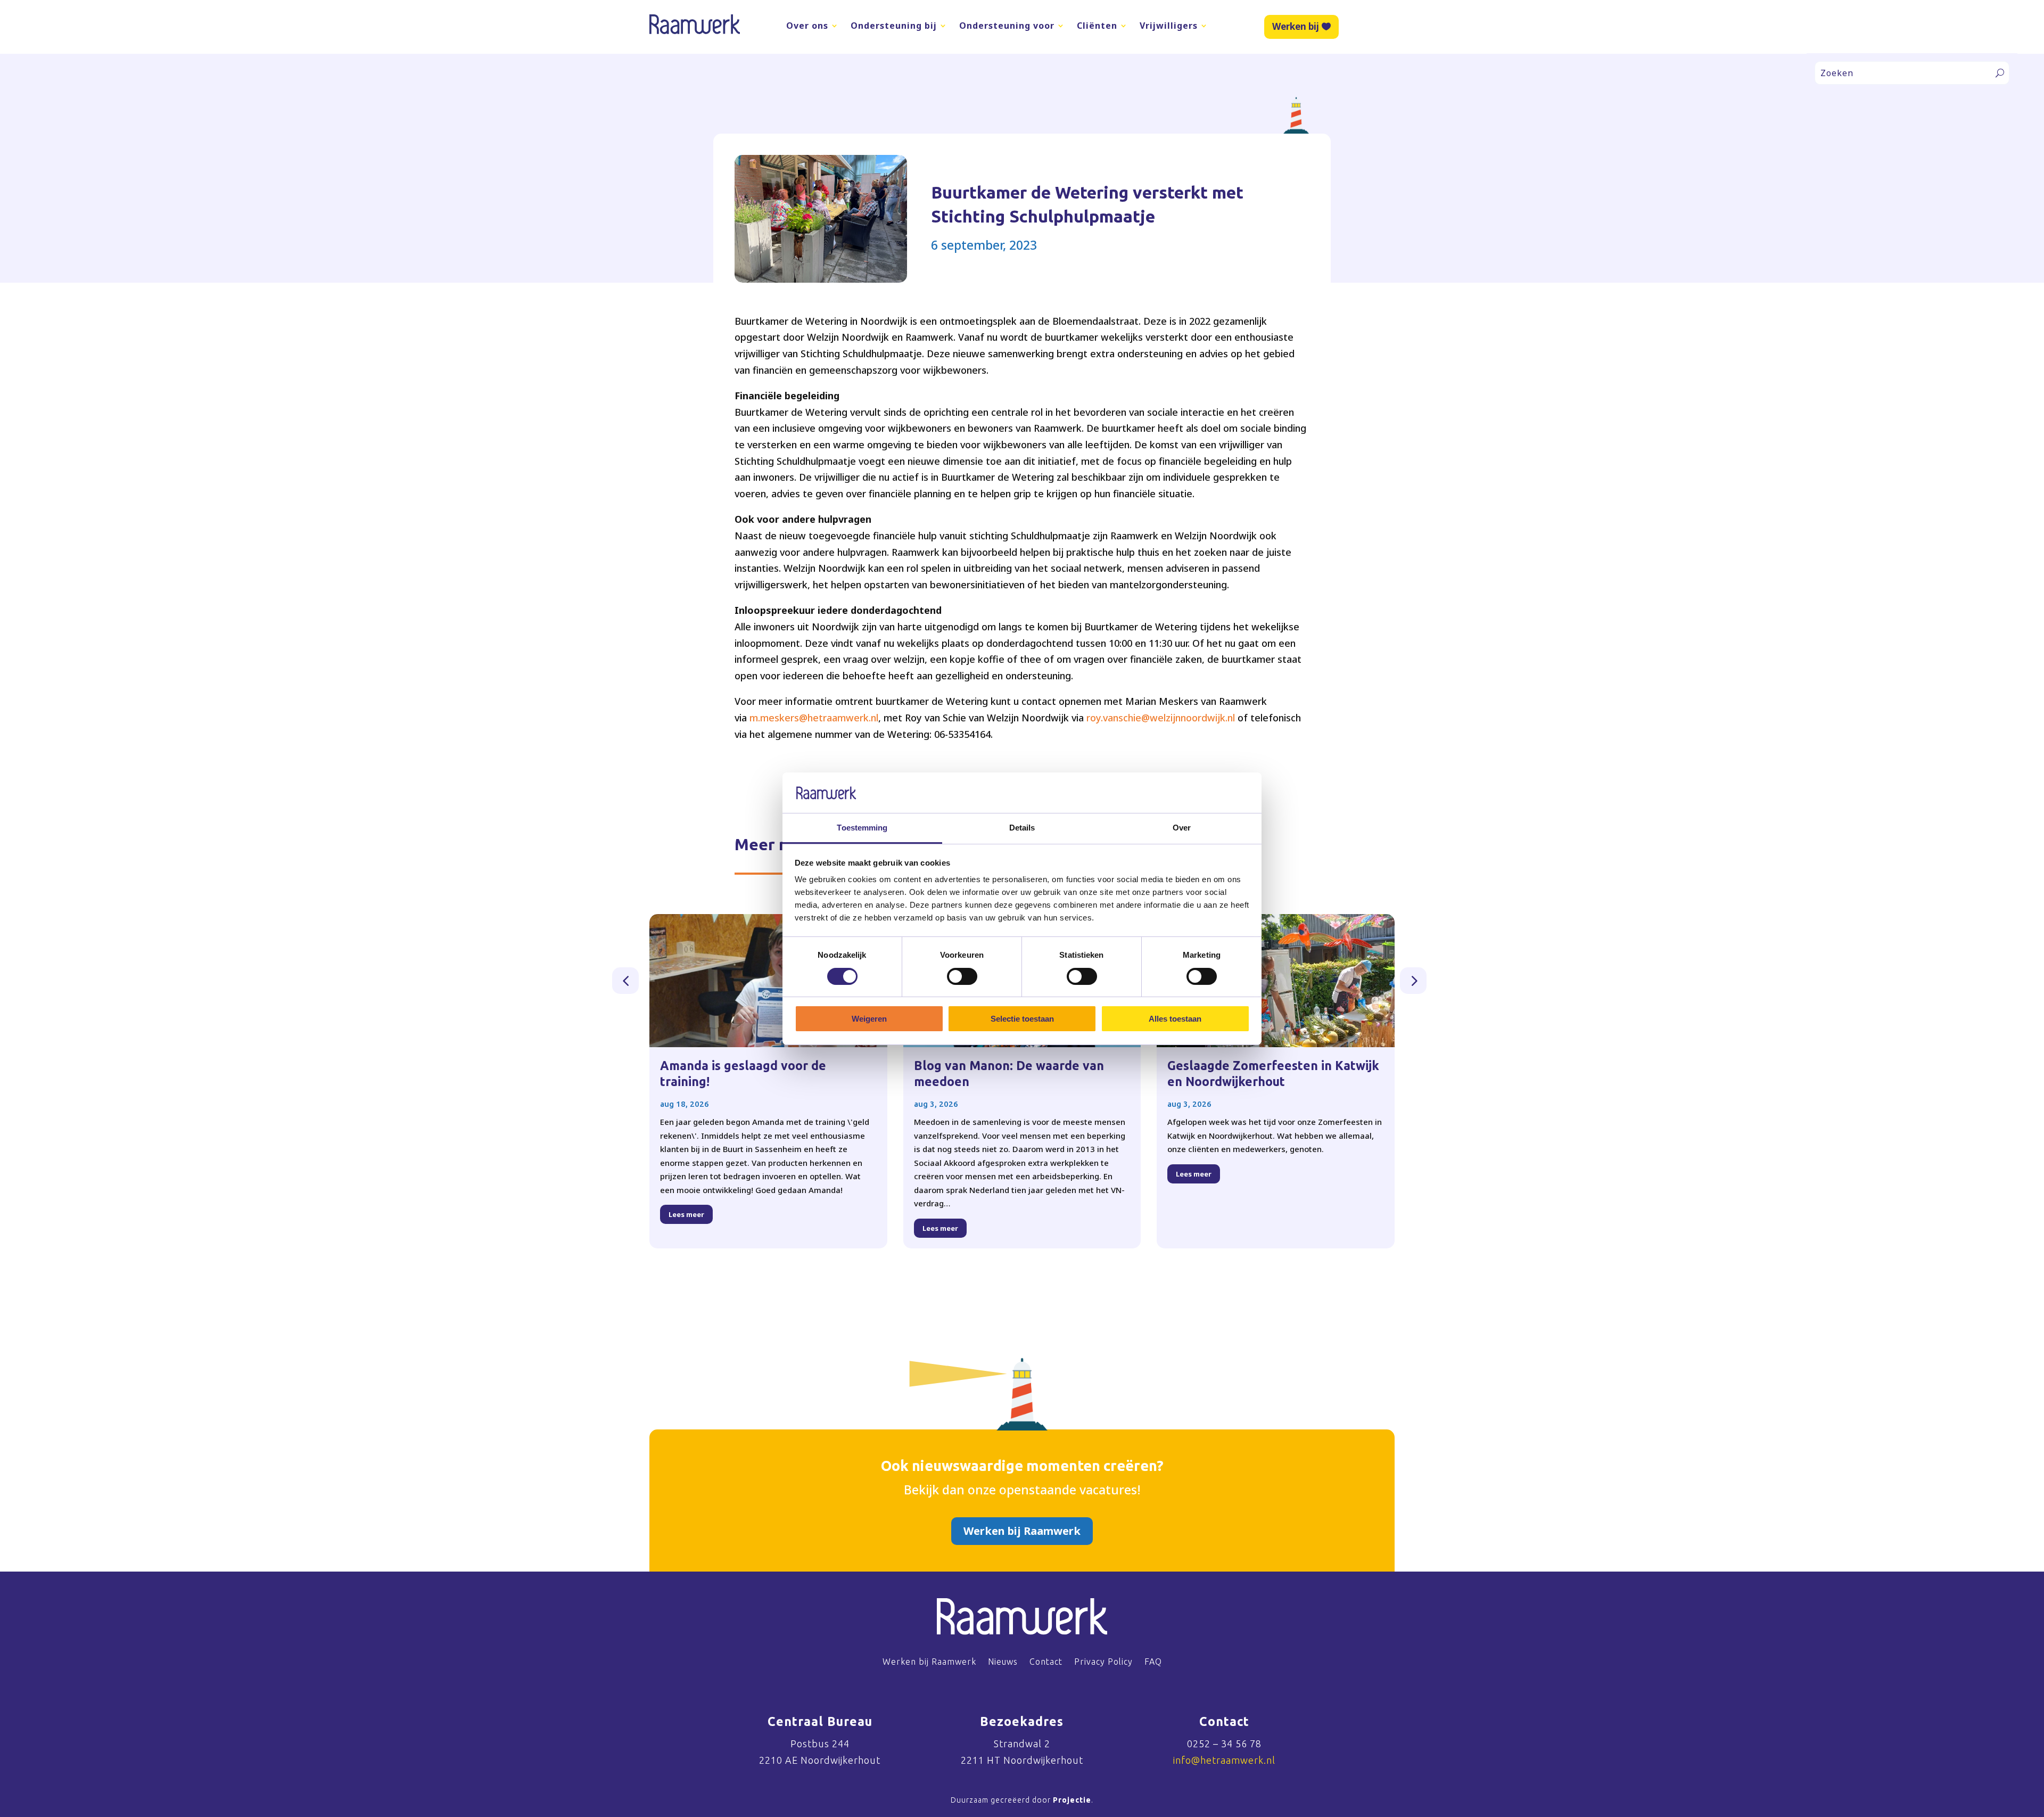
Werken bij (1296, 26)
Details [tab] (1022, 828)
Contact (1046, 1662)
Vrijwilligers (1169, 26)
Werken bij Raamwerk (1022, 1531)
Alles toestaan (1175, 1019)
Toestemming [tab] (862, 828)
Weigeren (869, 1019)
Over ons (807, 26)
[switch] (962, 976)
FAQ (1153, 1662)
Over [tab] (1182, 828)
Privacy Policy (1103, 1662)
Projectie (1072, 1800)
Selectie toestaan (1022, 1019)
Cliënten (1097, 26)
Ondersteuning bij (894, 26)
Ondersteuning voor (1007, 26)
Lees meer (686, 1214)
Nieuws (1003, 1662)
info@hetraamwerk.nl (1224, 1760)
